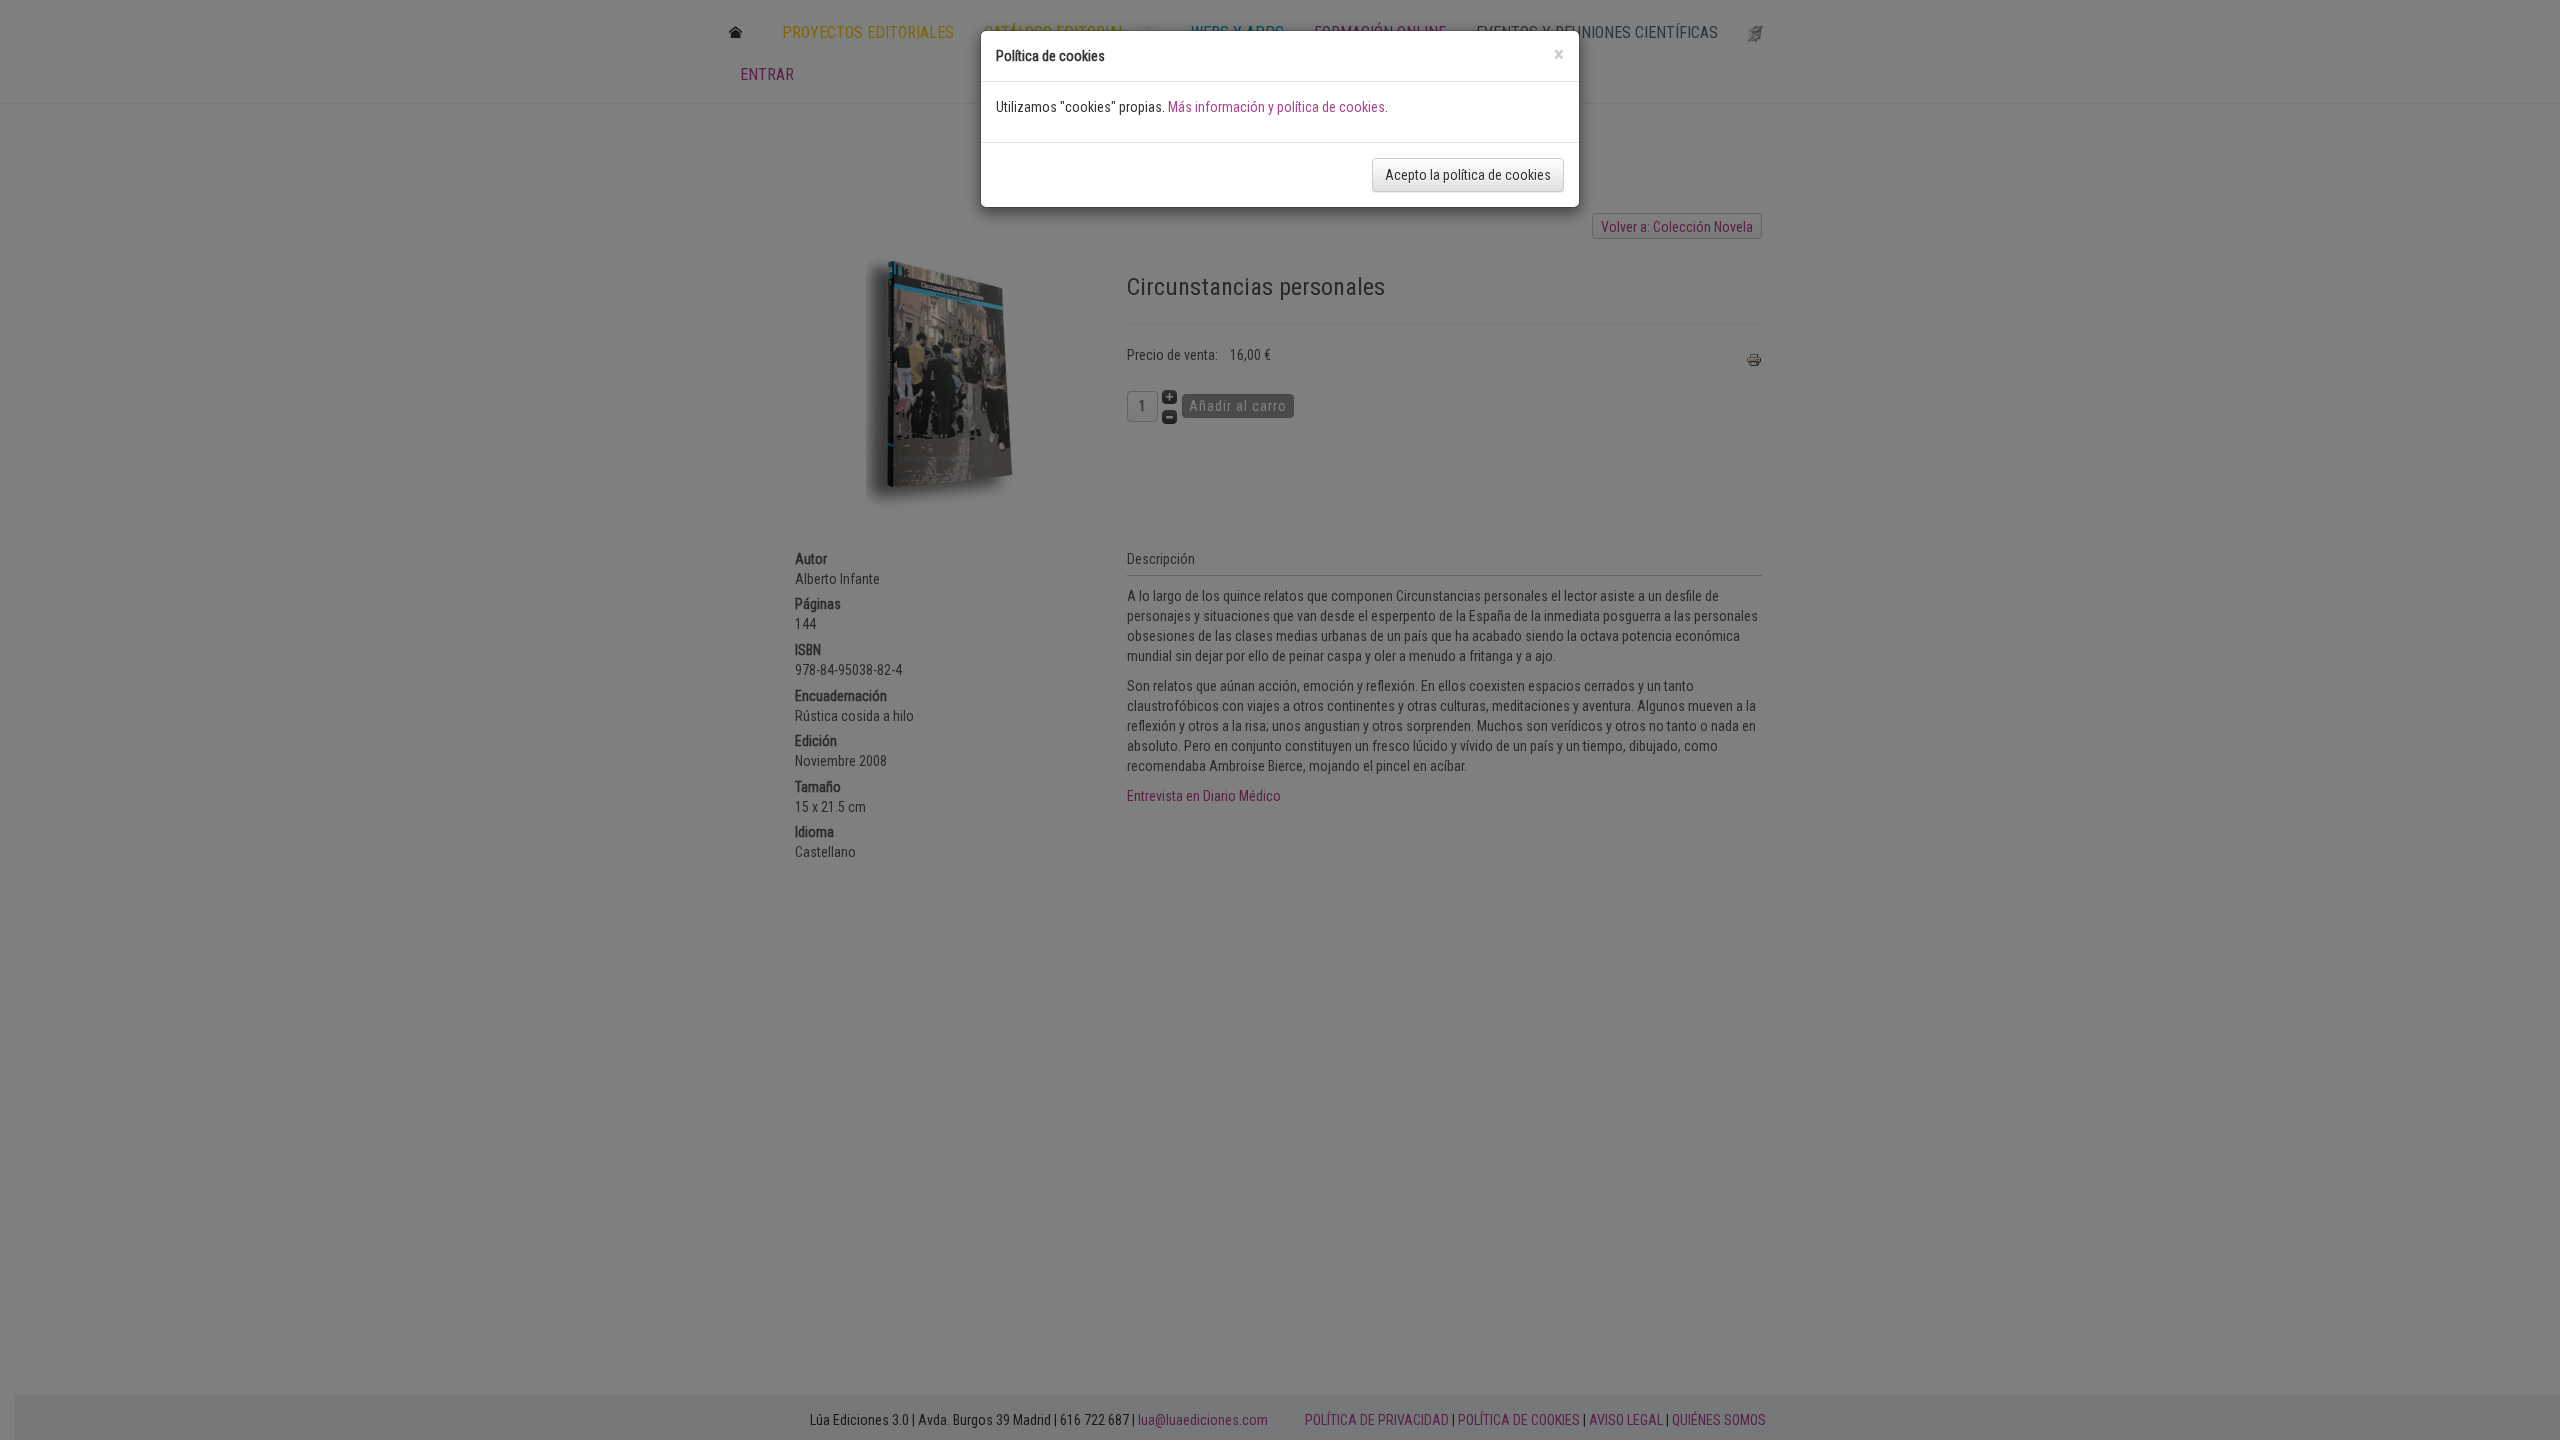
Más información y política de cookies (1276, 107)
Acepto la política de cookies (1468, 175)
